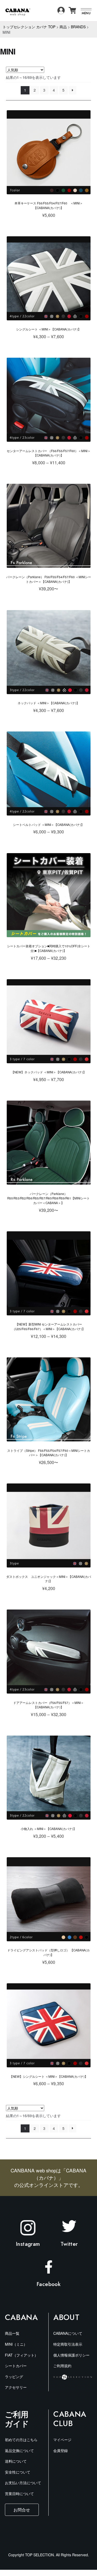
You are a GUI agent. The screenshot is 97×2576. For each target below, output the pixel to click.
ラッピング (14, 2377)
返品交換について (19, 2450)
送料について (16, 2461)
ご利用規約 (62, 2366)
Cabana (21, 2317)
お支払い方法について (23, 2483)
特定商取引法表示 (68, 2344)
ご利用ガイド (17, 2419)
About (66, 2317)
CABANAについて (68, 2333)
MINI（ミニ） (16, 2344)
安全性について (18, 2472)
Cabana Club (70, 2419)
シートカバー (16, 2366)
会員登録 (61, 2450)
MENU (86, 13)
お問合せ (22, 2510)
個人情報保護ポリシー (71, 2355)
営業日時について (19, 2494)
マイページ (62, 2440)
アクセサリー (16, 2387)
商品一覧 (12, 2333)
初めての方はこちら (21, 2440)
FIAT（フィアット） (21, 2355)
